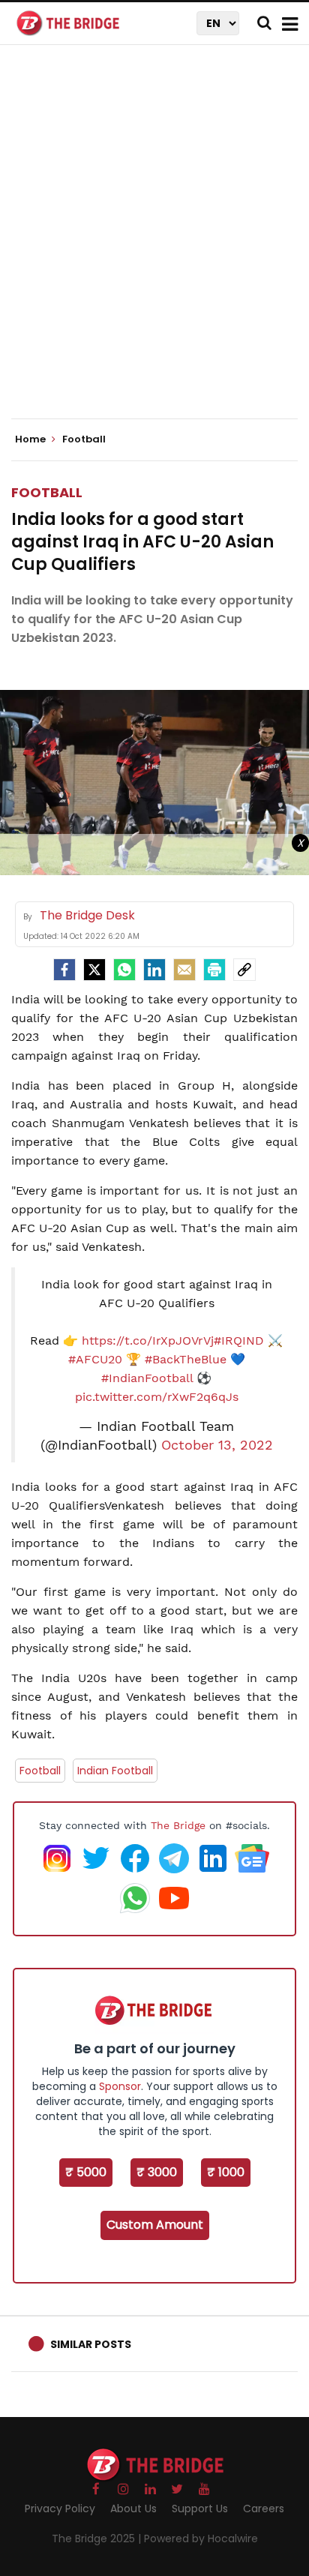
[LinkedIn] (154, 970)
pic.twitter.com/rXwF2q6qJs (157, 1397)
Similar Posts (91, 2344)
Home (31, 439)
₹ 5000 (86, 2172)
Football (47, 492)
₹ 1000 (226, 2172)
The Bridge (178, 1825)
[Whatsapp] (124, 970)
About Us (133, 2509)
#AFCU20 (95, 1359)
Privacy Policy (60, 2509)
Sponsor (120, 2086)
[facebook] (64, 970)
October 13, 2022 (217, 1445)
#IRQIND (239, 1340)
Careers (264, 2509)
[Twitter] (94, 970)
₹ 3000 (157, 2172)
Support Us (200, 2509)
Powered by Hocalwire (201, 2539)
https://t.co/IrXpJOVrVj (148, 1340)
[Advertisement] (154, 244)
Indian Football (115, 1771)
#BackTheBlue (186, 1359)
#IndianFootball (147, 1378)
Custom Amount (155, 2225)
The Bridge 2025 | (98, 2539)
